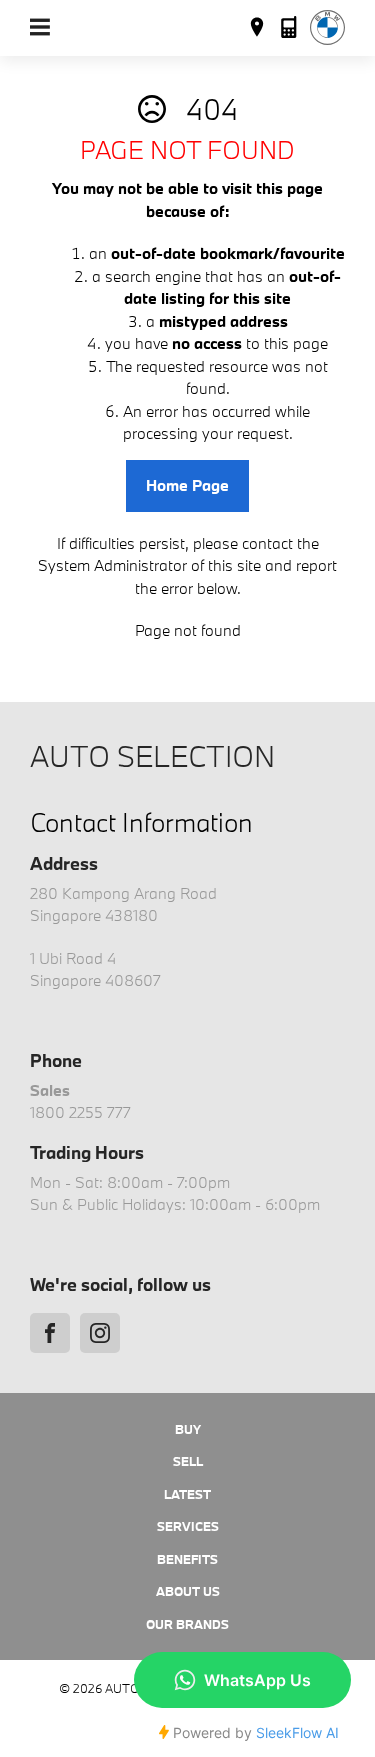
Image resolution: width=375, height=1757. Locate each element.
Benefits (187, 1559)
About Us (188, 1591)
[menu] (40, 27)
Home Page (187, 485)
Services (188, 1526)
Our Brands (187, 1624)
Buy (188, 1429)
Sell (188, 1461)
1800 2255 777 (80, 1112)
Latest (187, 1494)
